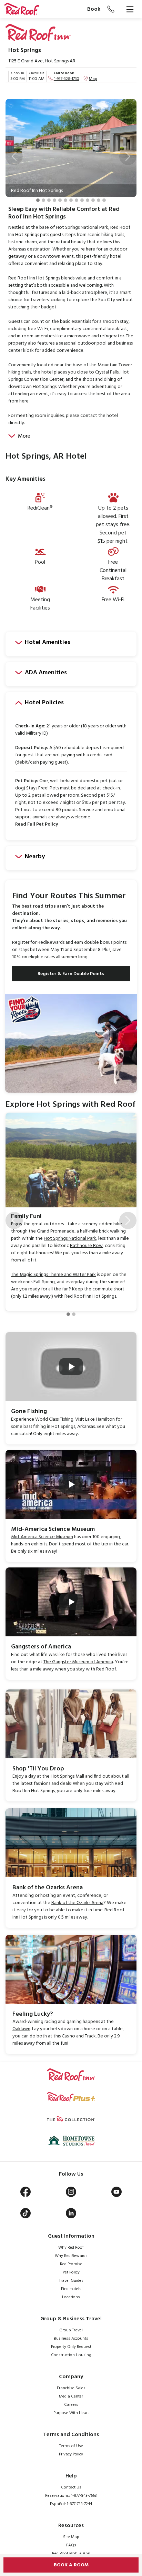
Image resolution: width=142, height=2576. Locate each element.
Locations (71, 2297)
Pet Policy (71, 2272)
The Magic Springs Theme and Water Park (53, 1275)
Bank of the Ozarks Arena (77, 1903)
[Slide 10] (88, 200)
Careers (71, 2405)
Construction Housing (71, 2355)
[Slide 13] (104, 200)
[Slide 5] (60, 200)
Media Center (71, 2396)
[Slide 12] (99, 200)
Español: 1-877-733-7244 (71, 2504)
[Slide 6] (65, 200)
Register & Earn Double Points (71, 974)
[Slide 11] (93, 200)
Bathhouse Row (86, 1246)
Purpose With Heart (71, 2413)
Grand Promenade (56, 1231)
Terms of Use (71, 2446)
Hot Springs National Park (70, 1239)
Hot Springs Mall (67, 1776)
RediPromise (71, 2264)
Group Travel (71, 2330)
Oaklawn (21, 2029)
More (24, 436)
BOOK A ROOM (71, 2565)
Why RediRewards (71, 2256)
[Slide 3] (49, 200)
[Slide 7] (71, 200)
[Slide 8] (77, 200)
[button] (14, 156)
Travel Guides (71, 2281)
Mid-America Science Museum (42, 1537)
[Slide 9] (82, 200)
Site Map (71, 2537)
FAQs (71, 2545)
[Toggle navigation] (130, 9)
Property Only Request (71, 2347)
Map (93, 79)
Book (94, 9)
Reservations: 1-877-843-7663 (71, 2496)
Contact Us (71, 2487)
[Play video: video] (71, 1367)
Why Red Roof (71, 2248)
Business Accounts (71, 2339)
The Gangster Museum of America (78, 1662)
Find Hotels (71, 2289)
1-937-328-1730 (67, 79)
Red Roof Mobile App (71, 2554)
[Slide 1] (38, 200)
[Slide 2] (43, 200)
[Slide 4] (54, 200)
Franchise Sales (71, 2388)
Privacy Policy (71, 2454)
